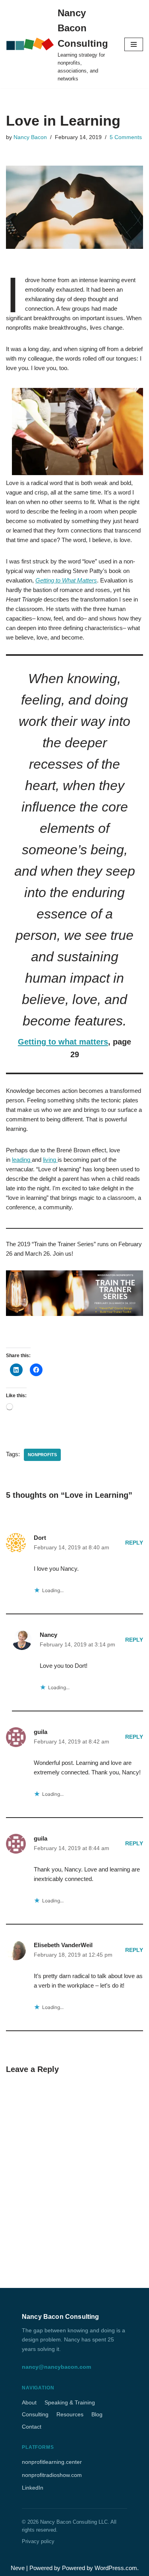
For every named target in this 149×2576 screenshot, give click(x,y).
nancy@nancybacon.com (56, 2367)
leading (22, 1160)
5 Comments (126, 137)
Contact (32, 2427)
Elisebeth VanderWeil (63, 1945)
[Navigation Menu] (134, 44)
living (50, 1160)
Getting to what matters (63, 1042)
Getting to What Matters (66, 580)
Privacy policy (38, 2541)
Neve (18, 2568)
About (29, 2402)
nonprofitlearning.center (52, 2462)
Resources (70, 2414)
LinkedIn (33, 2488)
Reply (134, 1543)
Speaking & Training (70, 2402)
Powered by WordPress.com (100, 2568)
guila (41, 1732)
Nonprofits (42, 1455)
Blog (97, 2414)
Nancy (48, 1635)
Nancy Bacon (30, 137)
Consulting (35, 2414)
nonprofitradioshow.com (52, 2475)
